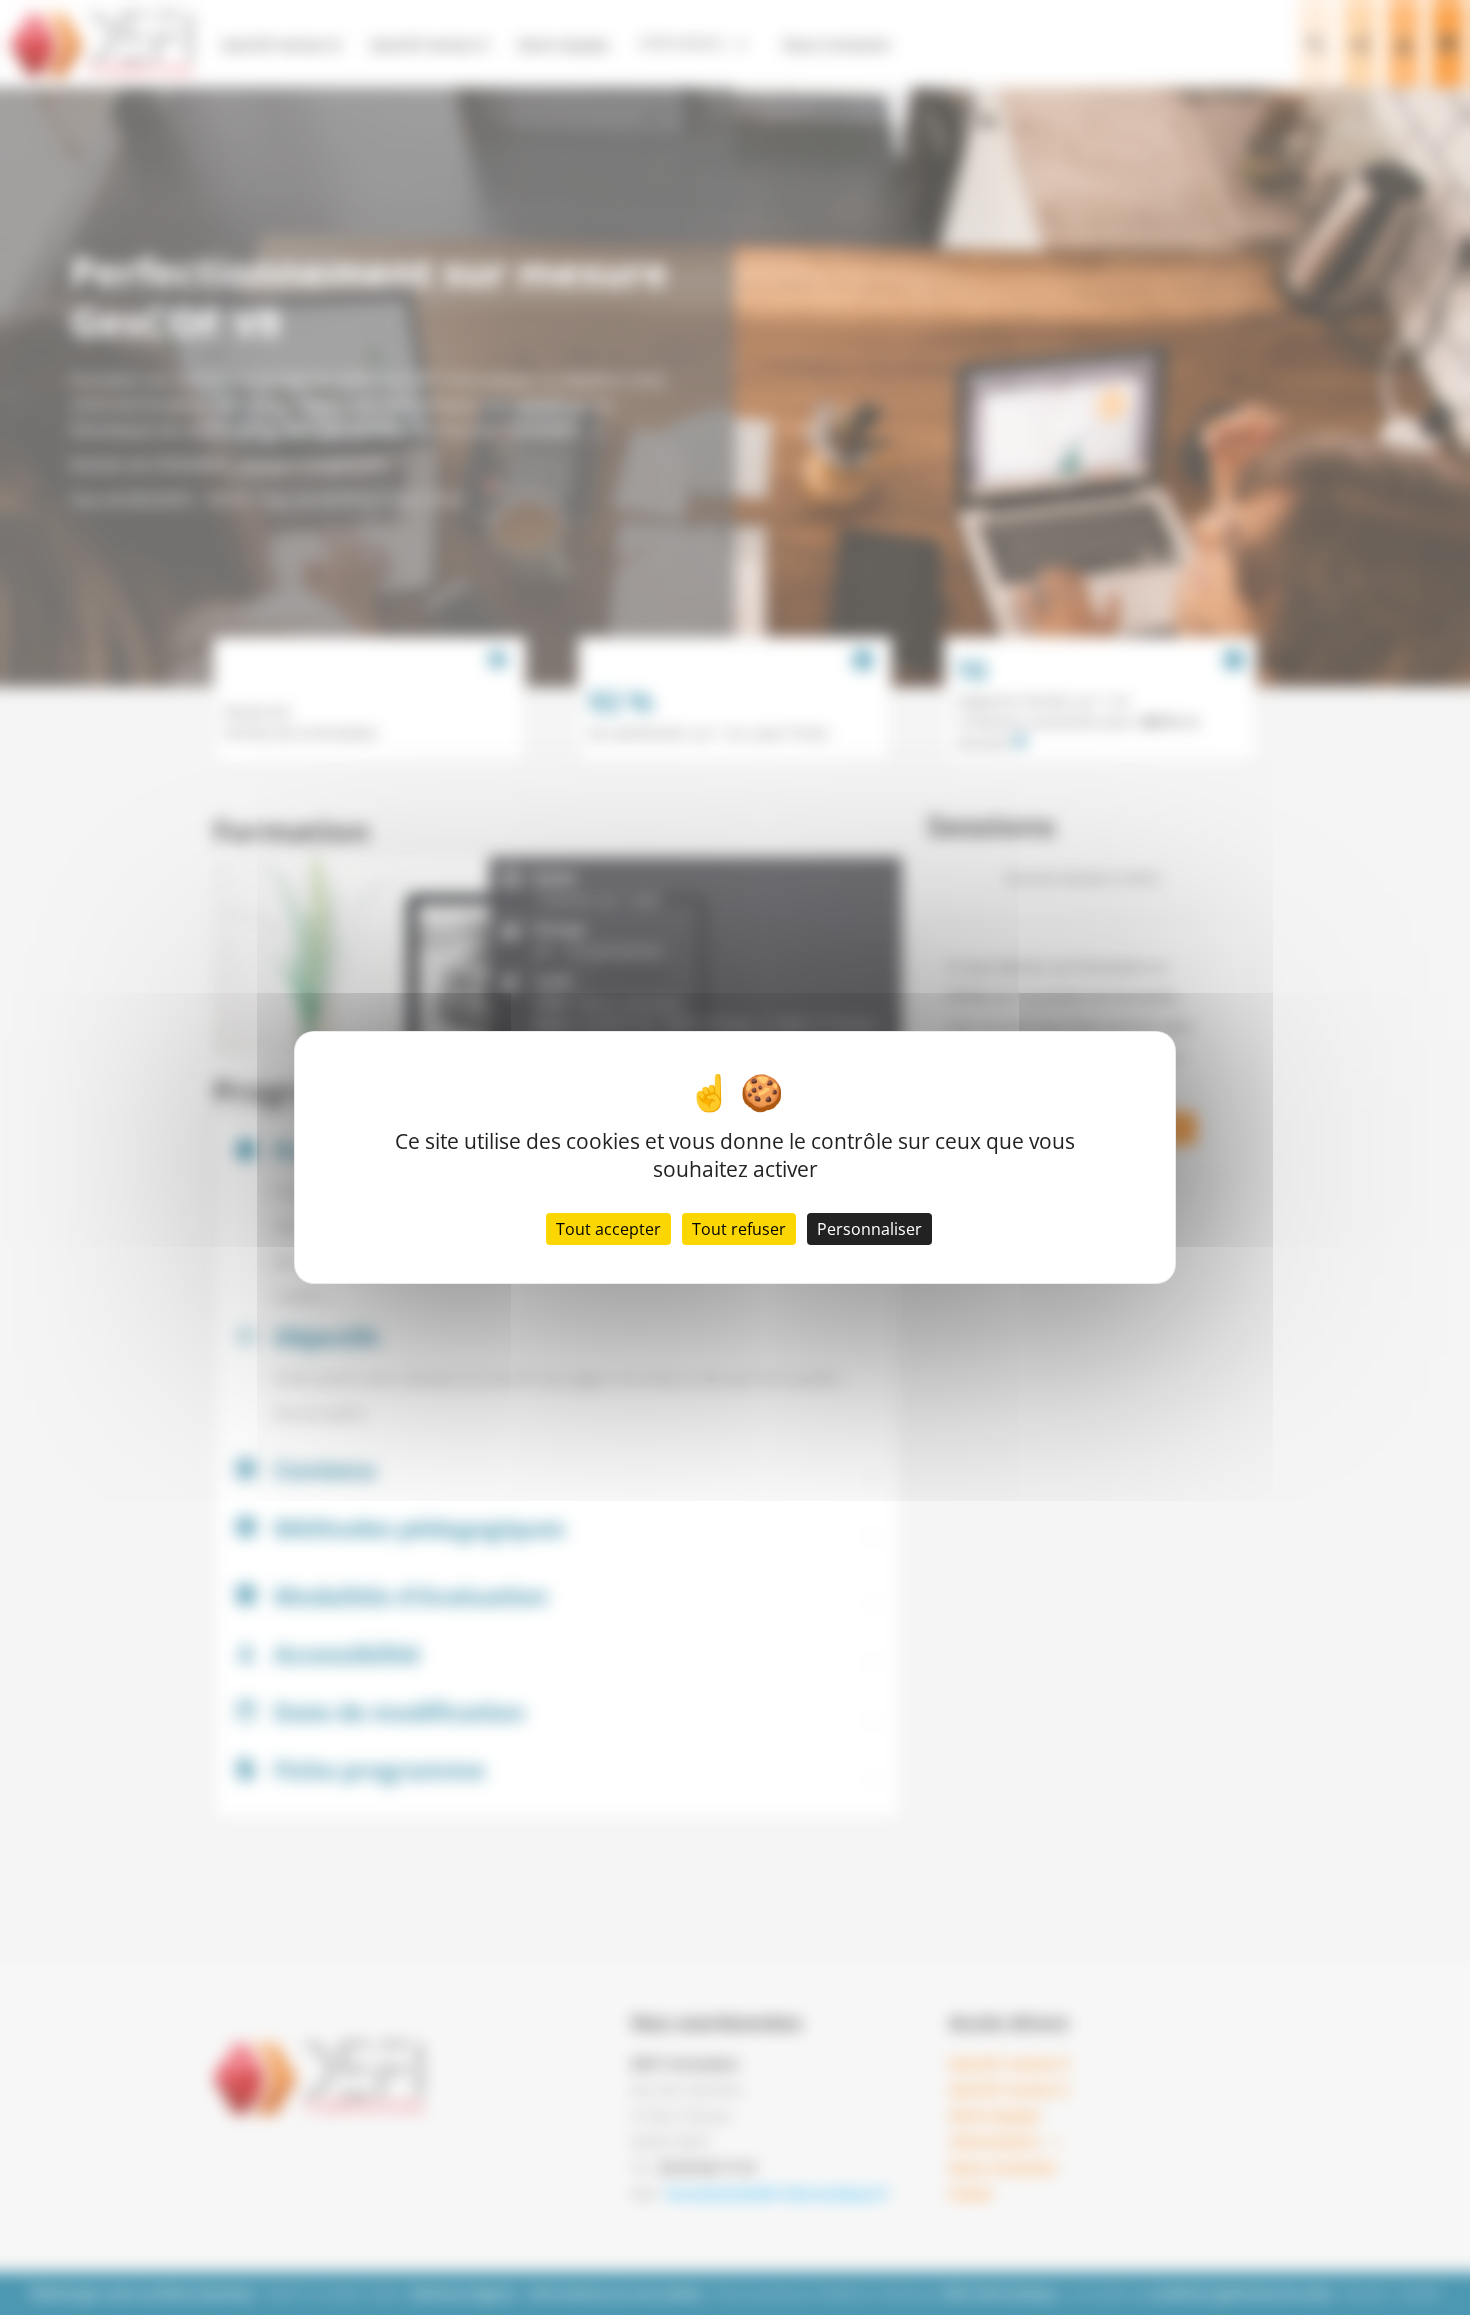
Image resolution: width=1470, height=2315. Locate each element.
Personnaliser (869, 1229)
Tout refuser (739, 1229)
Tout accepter (608, 1229)
